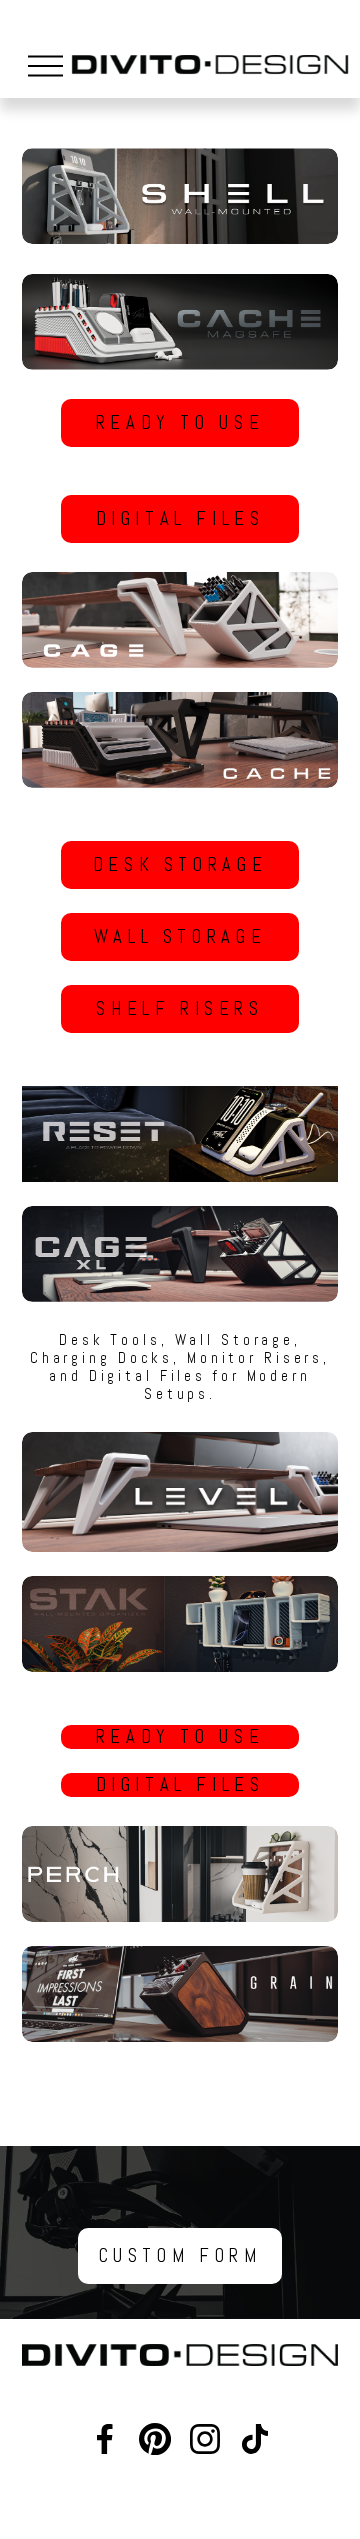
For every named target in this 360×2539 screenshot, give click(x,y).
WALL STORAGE (180, 937)
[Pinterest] (155, 2439)
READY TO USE (180, 423)
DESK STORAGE (180, 865)
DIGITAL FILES (180, 519)
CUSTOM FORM (180, 2256)
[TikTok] (255, 2439)
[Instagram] (205, 2439)
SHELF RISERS (179, 1009)
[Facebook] (105, 2439)
